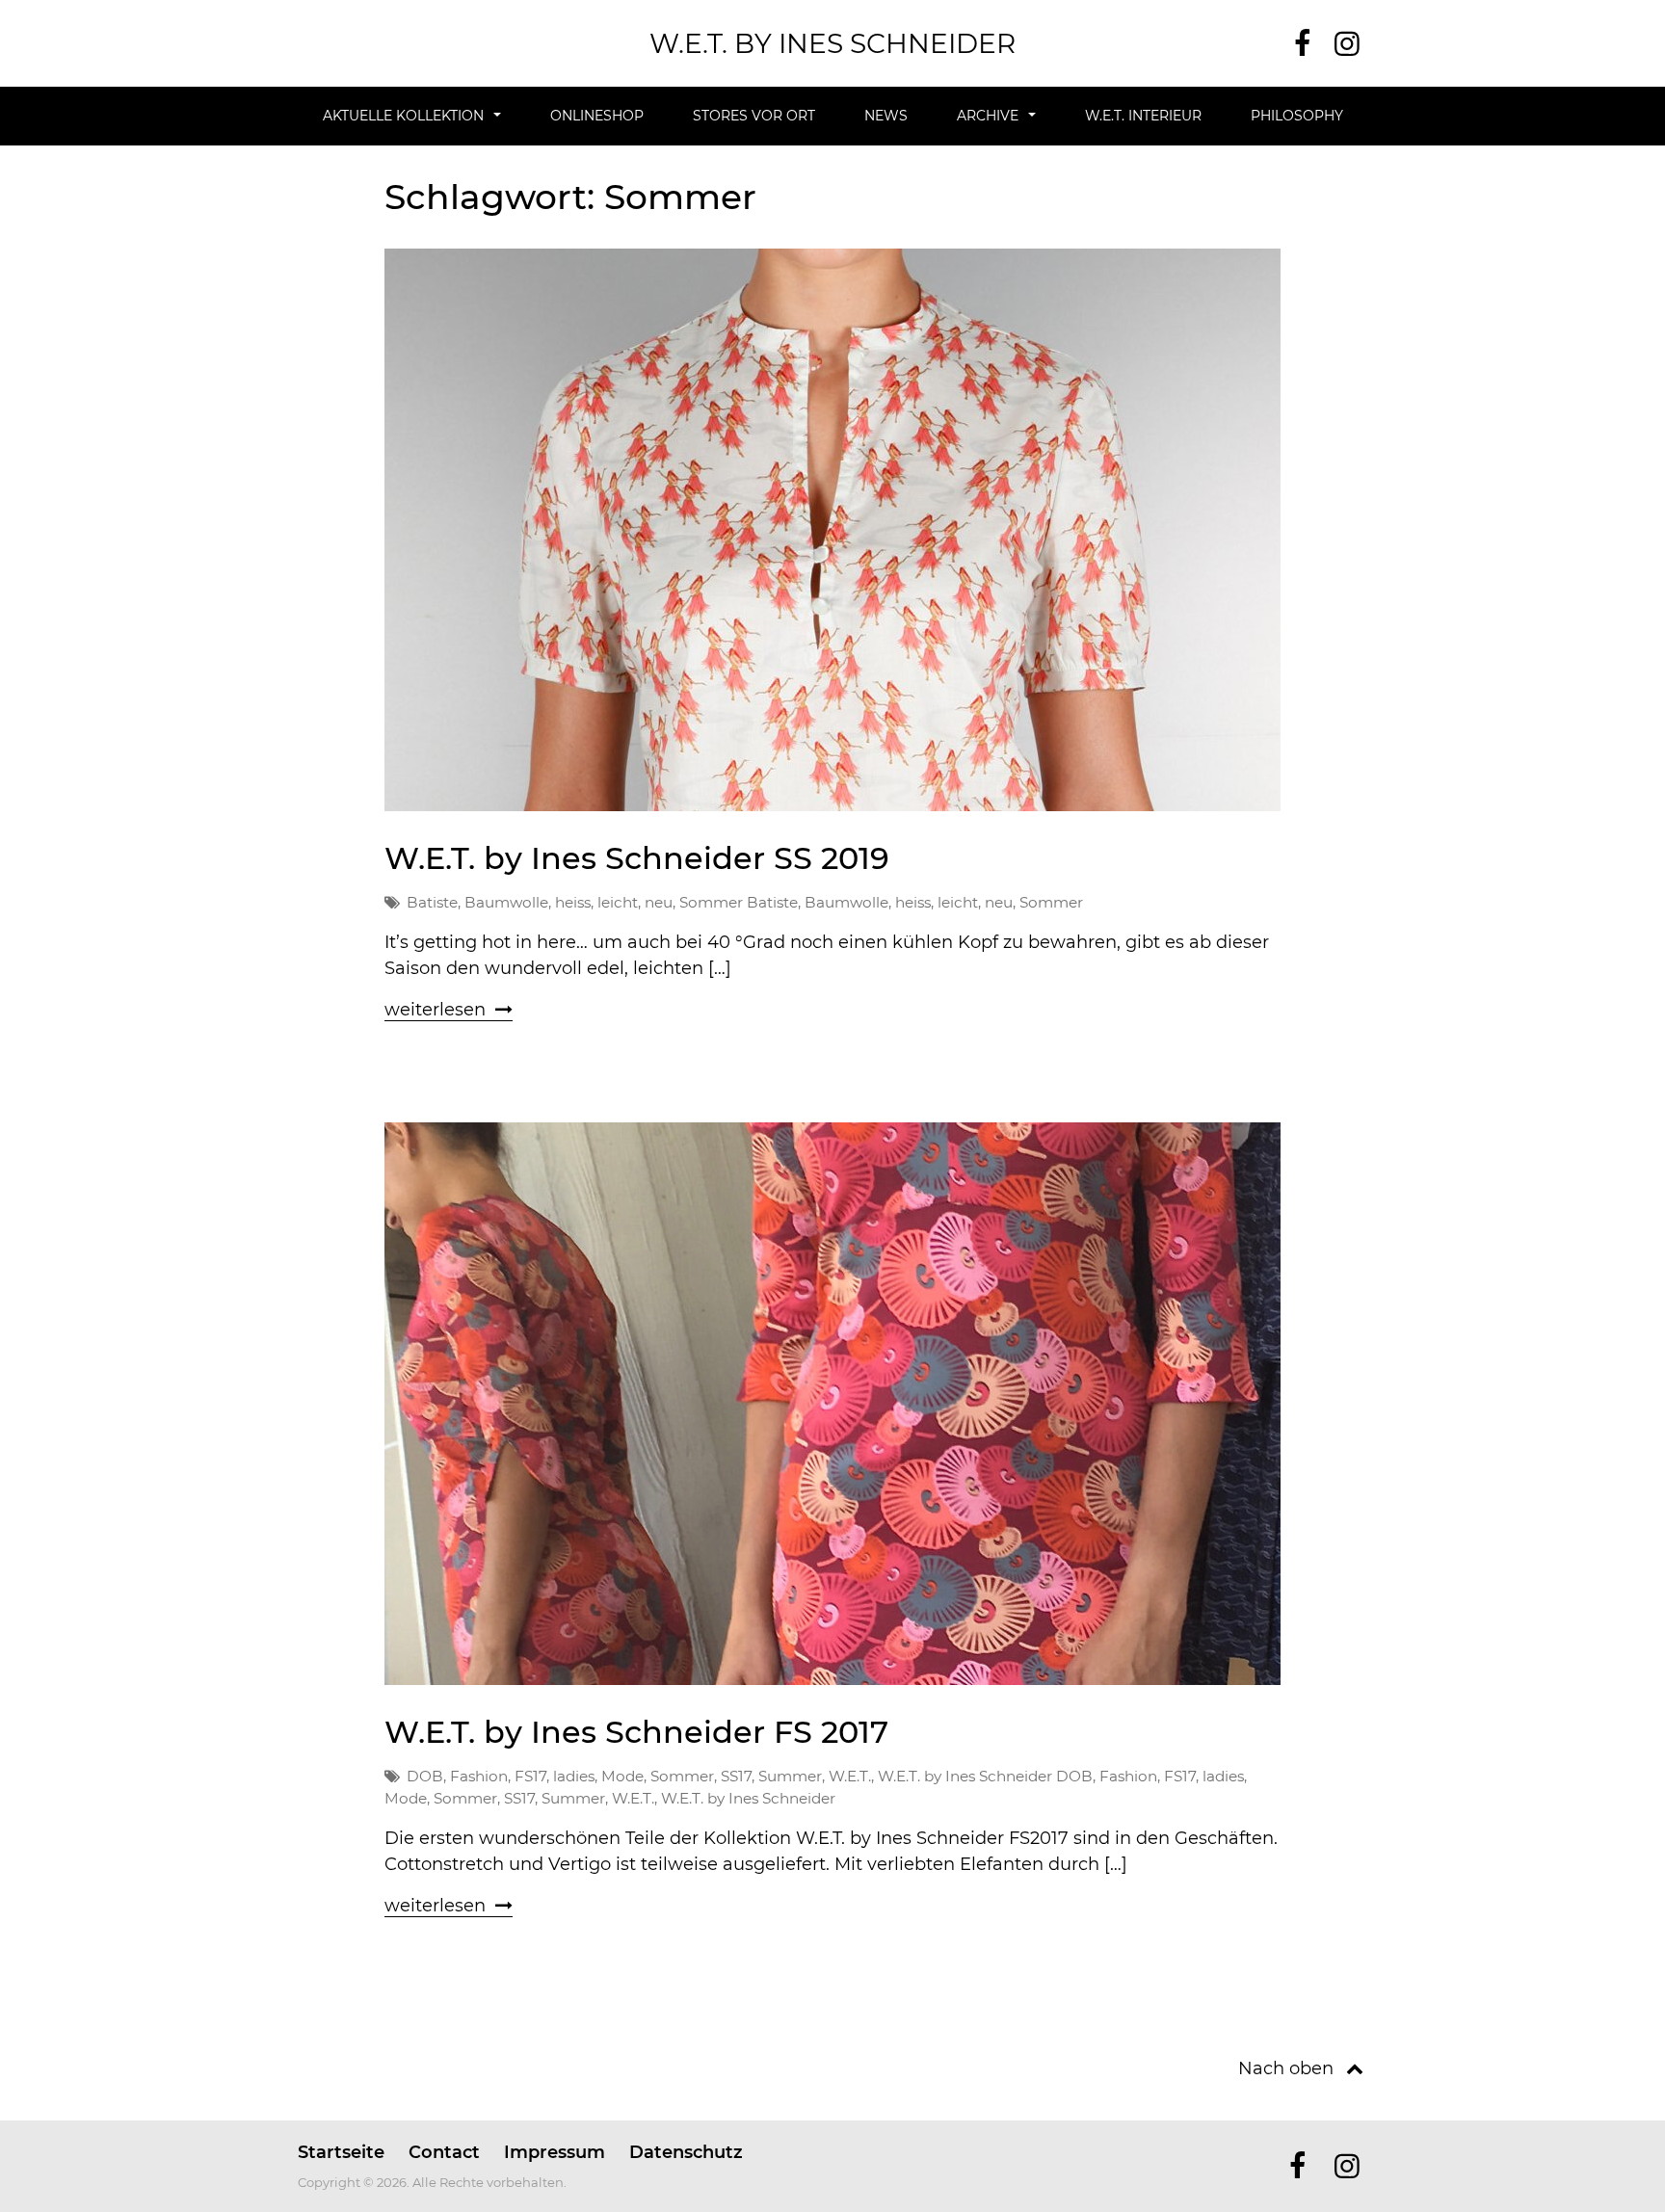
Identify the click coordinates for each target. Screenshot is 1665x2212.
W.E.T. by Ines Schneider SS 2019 (637, 858)
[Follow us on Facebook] (1302, 44)
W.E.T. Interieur (1143, 116)
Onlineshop (597, 116)
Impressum (555, 2152)
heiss (573, 902)
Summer (790, 1776)
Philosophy (1297, 116)
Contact (444, 2152)
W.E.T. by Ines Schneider (832, 43)
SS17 (736, 1776)
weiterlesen (435, 1010)
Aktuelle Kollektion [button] (403, 116)
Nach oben (1286, 2068)
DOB (425, 1776)
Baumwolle (506, 902)
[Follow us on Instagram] (1347, 44)
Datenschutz (686, 2152)
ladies (574, 1776)
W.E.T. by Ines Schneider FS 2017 (636, 1732)
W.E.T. (850, 1776)
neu (659, 902)
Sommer (711, 902)
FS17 (530, 1776)
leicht (618, 902)
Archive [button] (988, 116)
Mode (622, 1776)
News (886, 116)
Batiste (432, 902)
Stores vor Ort (754, 116)
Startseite (341, 2152)
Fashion (479, 1776)
